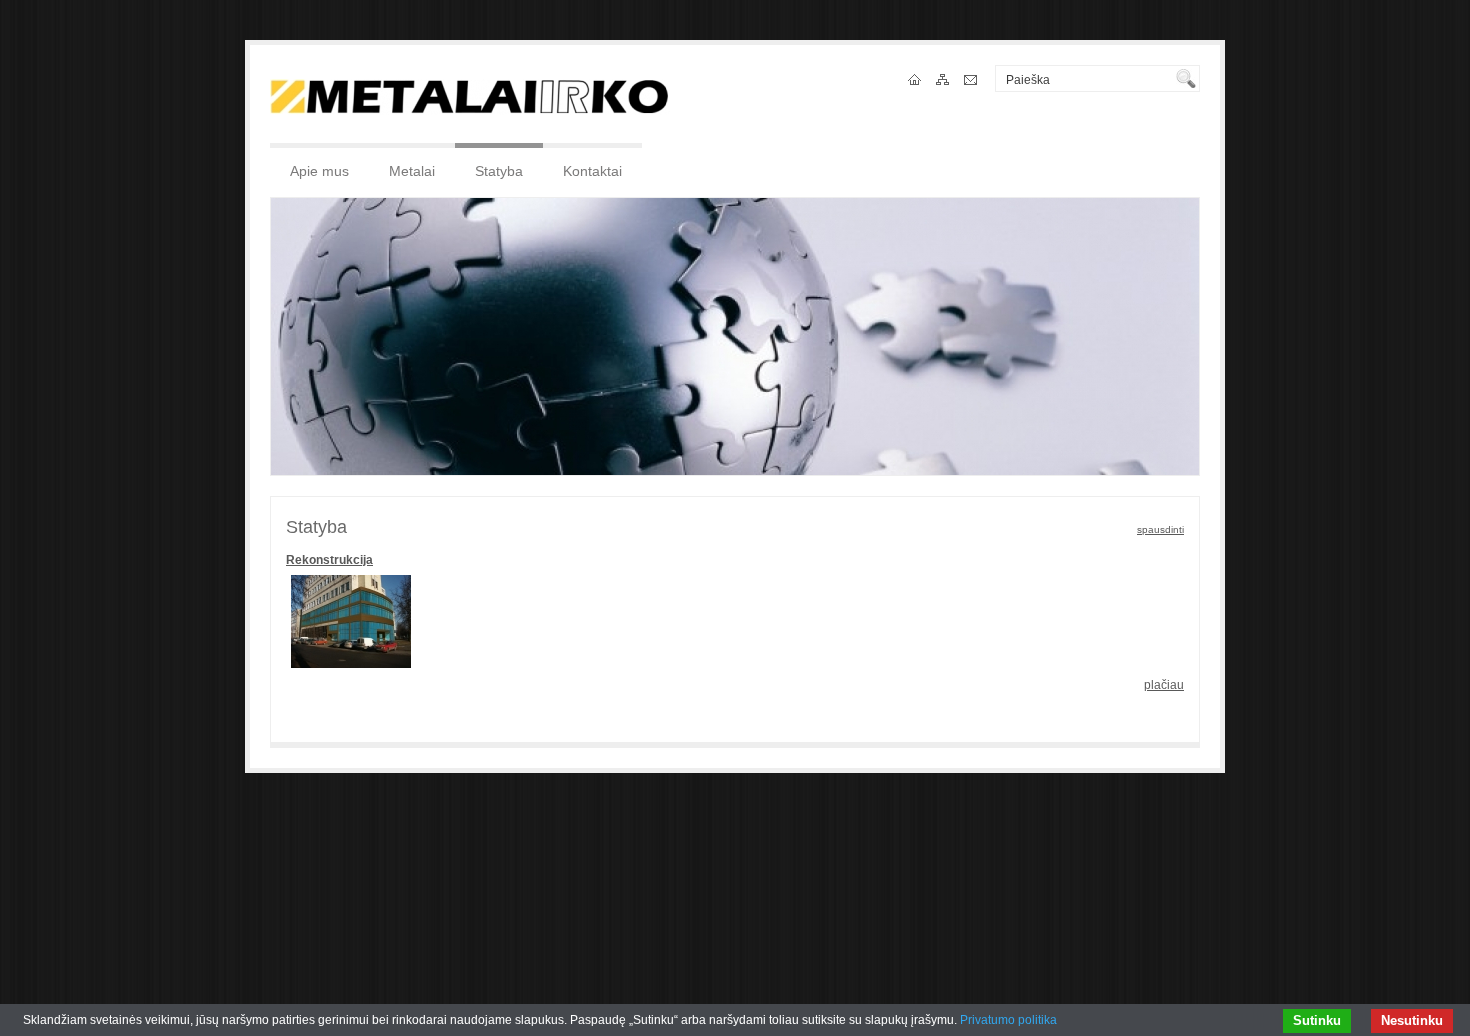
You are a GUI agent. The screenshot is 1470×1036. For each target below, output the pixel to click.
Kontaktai (592, 171)
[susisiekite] (972, 81)
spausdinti (1160, 529)
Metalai (412, 171)
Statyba (499, 171)
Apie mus (319, 171)
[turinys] (944, 81)
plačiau (1164, 685)
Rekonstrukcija (329, 560)
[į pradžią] (916, 81)
